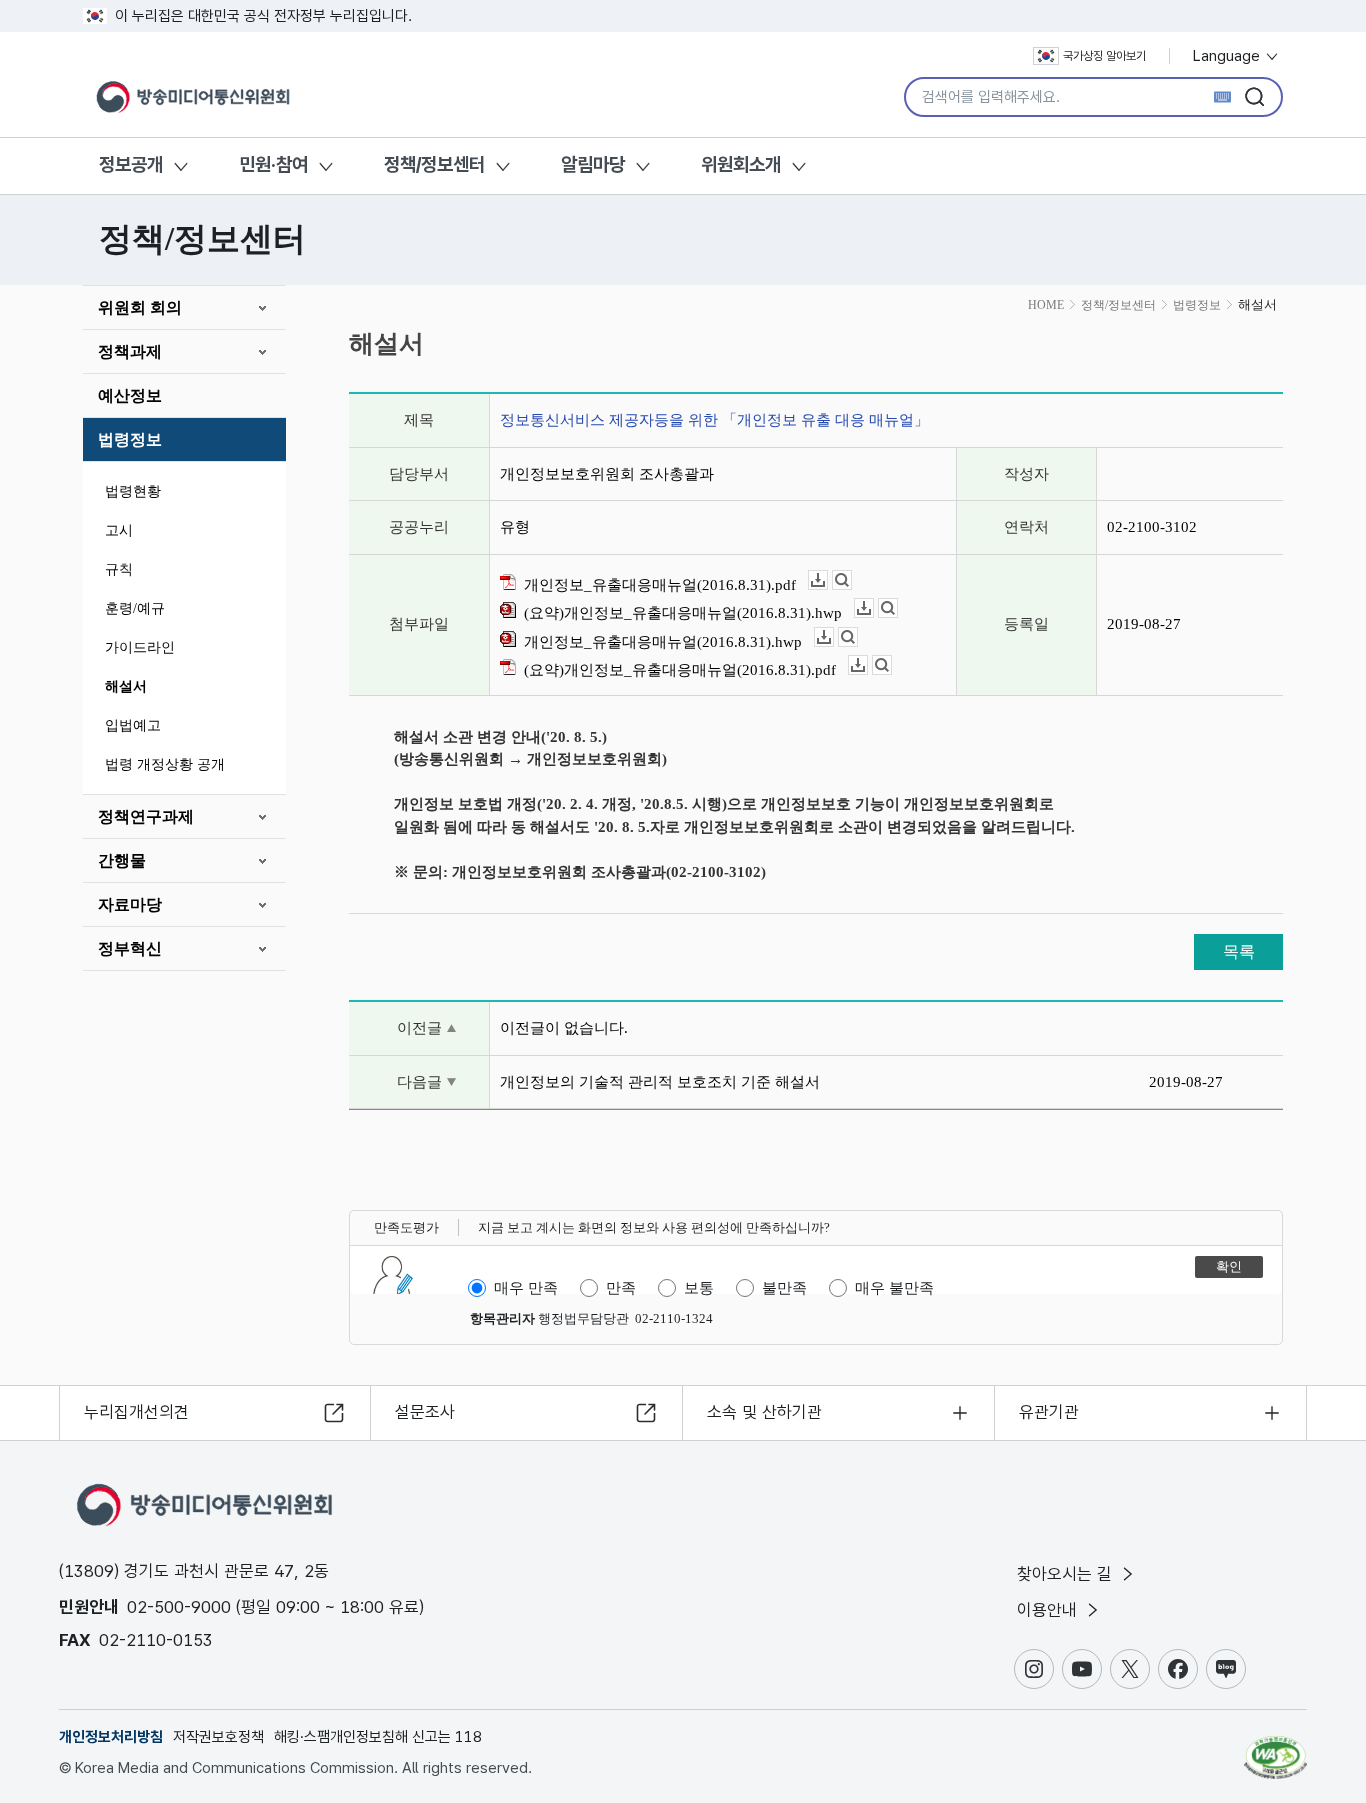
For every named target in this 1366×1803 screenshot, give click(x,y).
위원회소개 (741, 164)
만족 (621, 1288)
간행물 (122, 860)
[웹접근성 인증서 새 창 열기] (1275, 1748)
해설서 (126, 686)
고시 (119, 530)
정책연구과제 (146, 816)
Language (1228, 56)
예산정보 (130, 395)
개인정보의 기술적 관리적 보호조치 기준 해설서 (660, 1082)
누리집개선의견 (136, 1412)
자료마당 (130, 904)
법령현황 (133, 491)
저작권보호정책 (218, 1737)
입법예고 (133, 725)
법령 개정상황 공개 (165, 764)
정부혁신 (130, 948)
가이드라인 (140, 647)
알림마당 (593, 164)
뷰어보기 (851, 580)
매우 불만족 (894, 1288)
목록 (1239, 951)
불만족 (784, 1288)
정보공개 (131, 164)
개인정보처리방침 (111, 1737)
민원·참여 (273, 164)
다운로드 (827, 580)
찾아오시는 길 (1067, 1574)
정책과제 (130, 351)
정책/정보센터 (434, 164)
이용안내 (1049, 1610)
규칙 (119, 569)
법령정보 (130, 439)
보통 (699, 1288)
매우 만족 (526, 1288)
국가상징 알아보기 (1104, 56)
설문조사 (425, 1412)
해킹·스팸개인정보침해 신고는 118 (378, 1737)
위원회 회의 (140, 307)
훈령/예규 (135, 608)
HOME (1046, 305)
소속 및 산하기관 (764, 1412)
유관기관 (1049, 1412)
